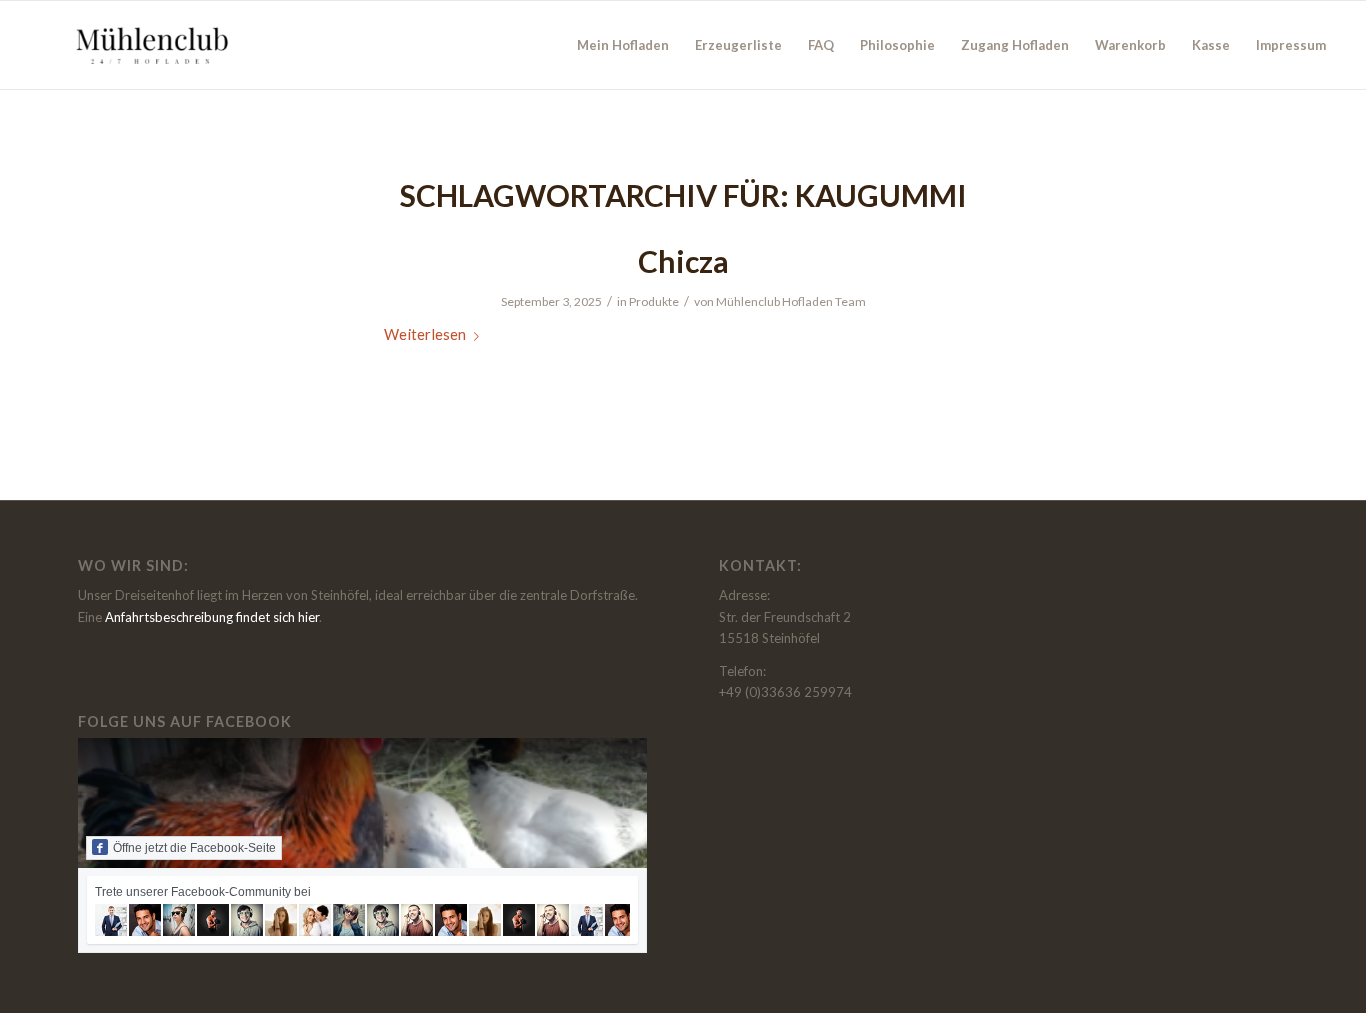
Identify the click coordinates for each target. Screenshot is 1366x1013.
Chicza (683, 261)
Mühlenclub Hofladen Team (791, 301)
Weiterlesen (425, 334)
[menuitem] (623, 45)
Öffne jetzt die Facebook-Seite (194, 848)
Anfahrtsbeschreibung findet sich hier (212, 617)
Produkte (654, 301)
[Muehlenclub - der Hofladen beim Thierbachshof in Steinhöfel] (149, 45)
